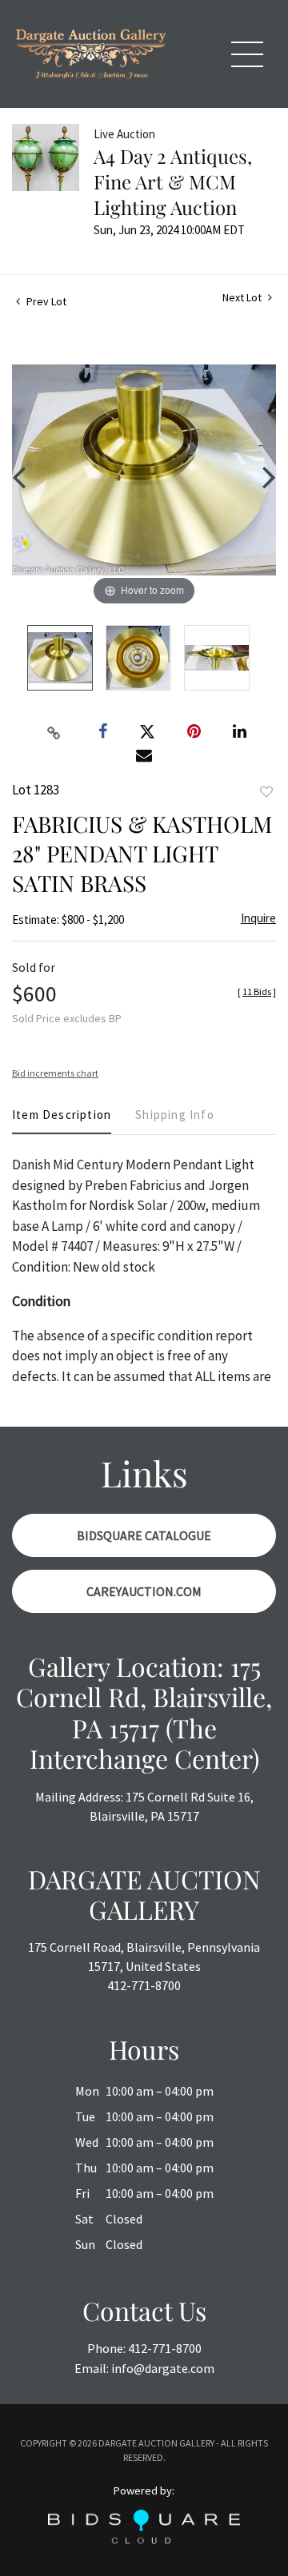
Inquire (258, 918)
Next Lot (243, 298)
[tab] (62, 1121)
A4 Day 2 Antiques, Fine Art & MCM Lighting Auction (173, 181)
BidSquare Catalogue (144, 1535)
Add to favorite (266, 792)
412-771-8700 (144, 1985)
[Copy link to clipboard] (54, 732)
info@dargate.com (163, 2368)
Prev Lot (45, 301)
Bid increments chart (55, 1073)
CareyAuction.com (144, 1591)
